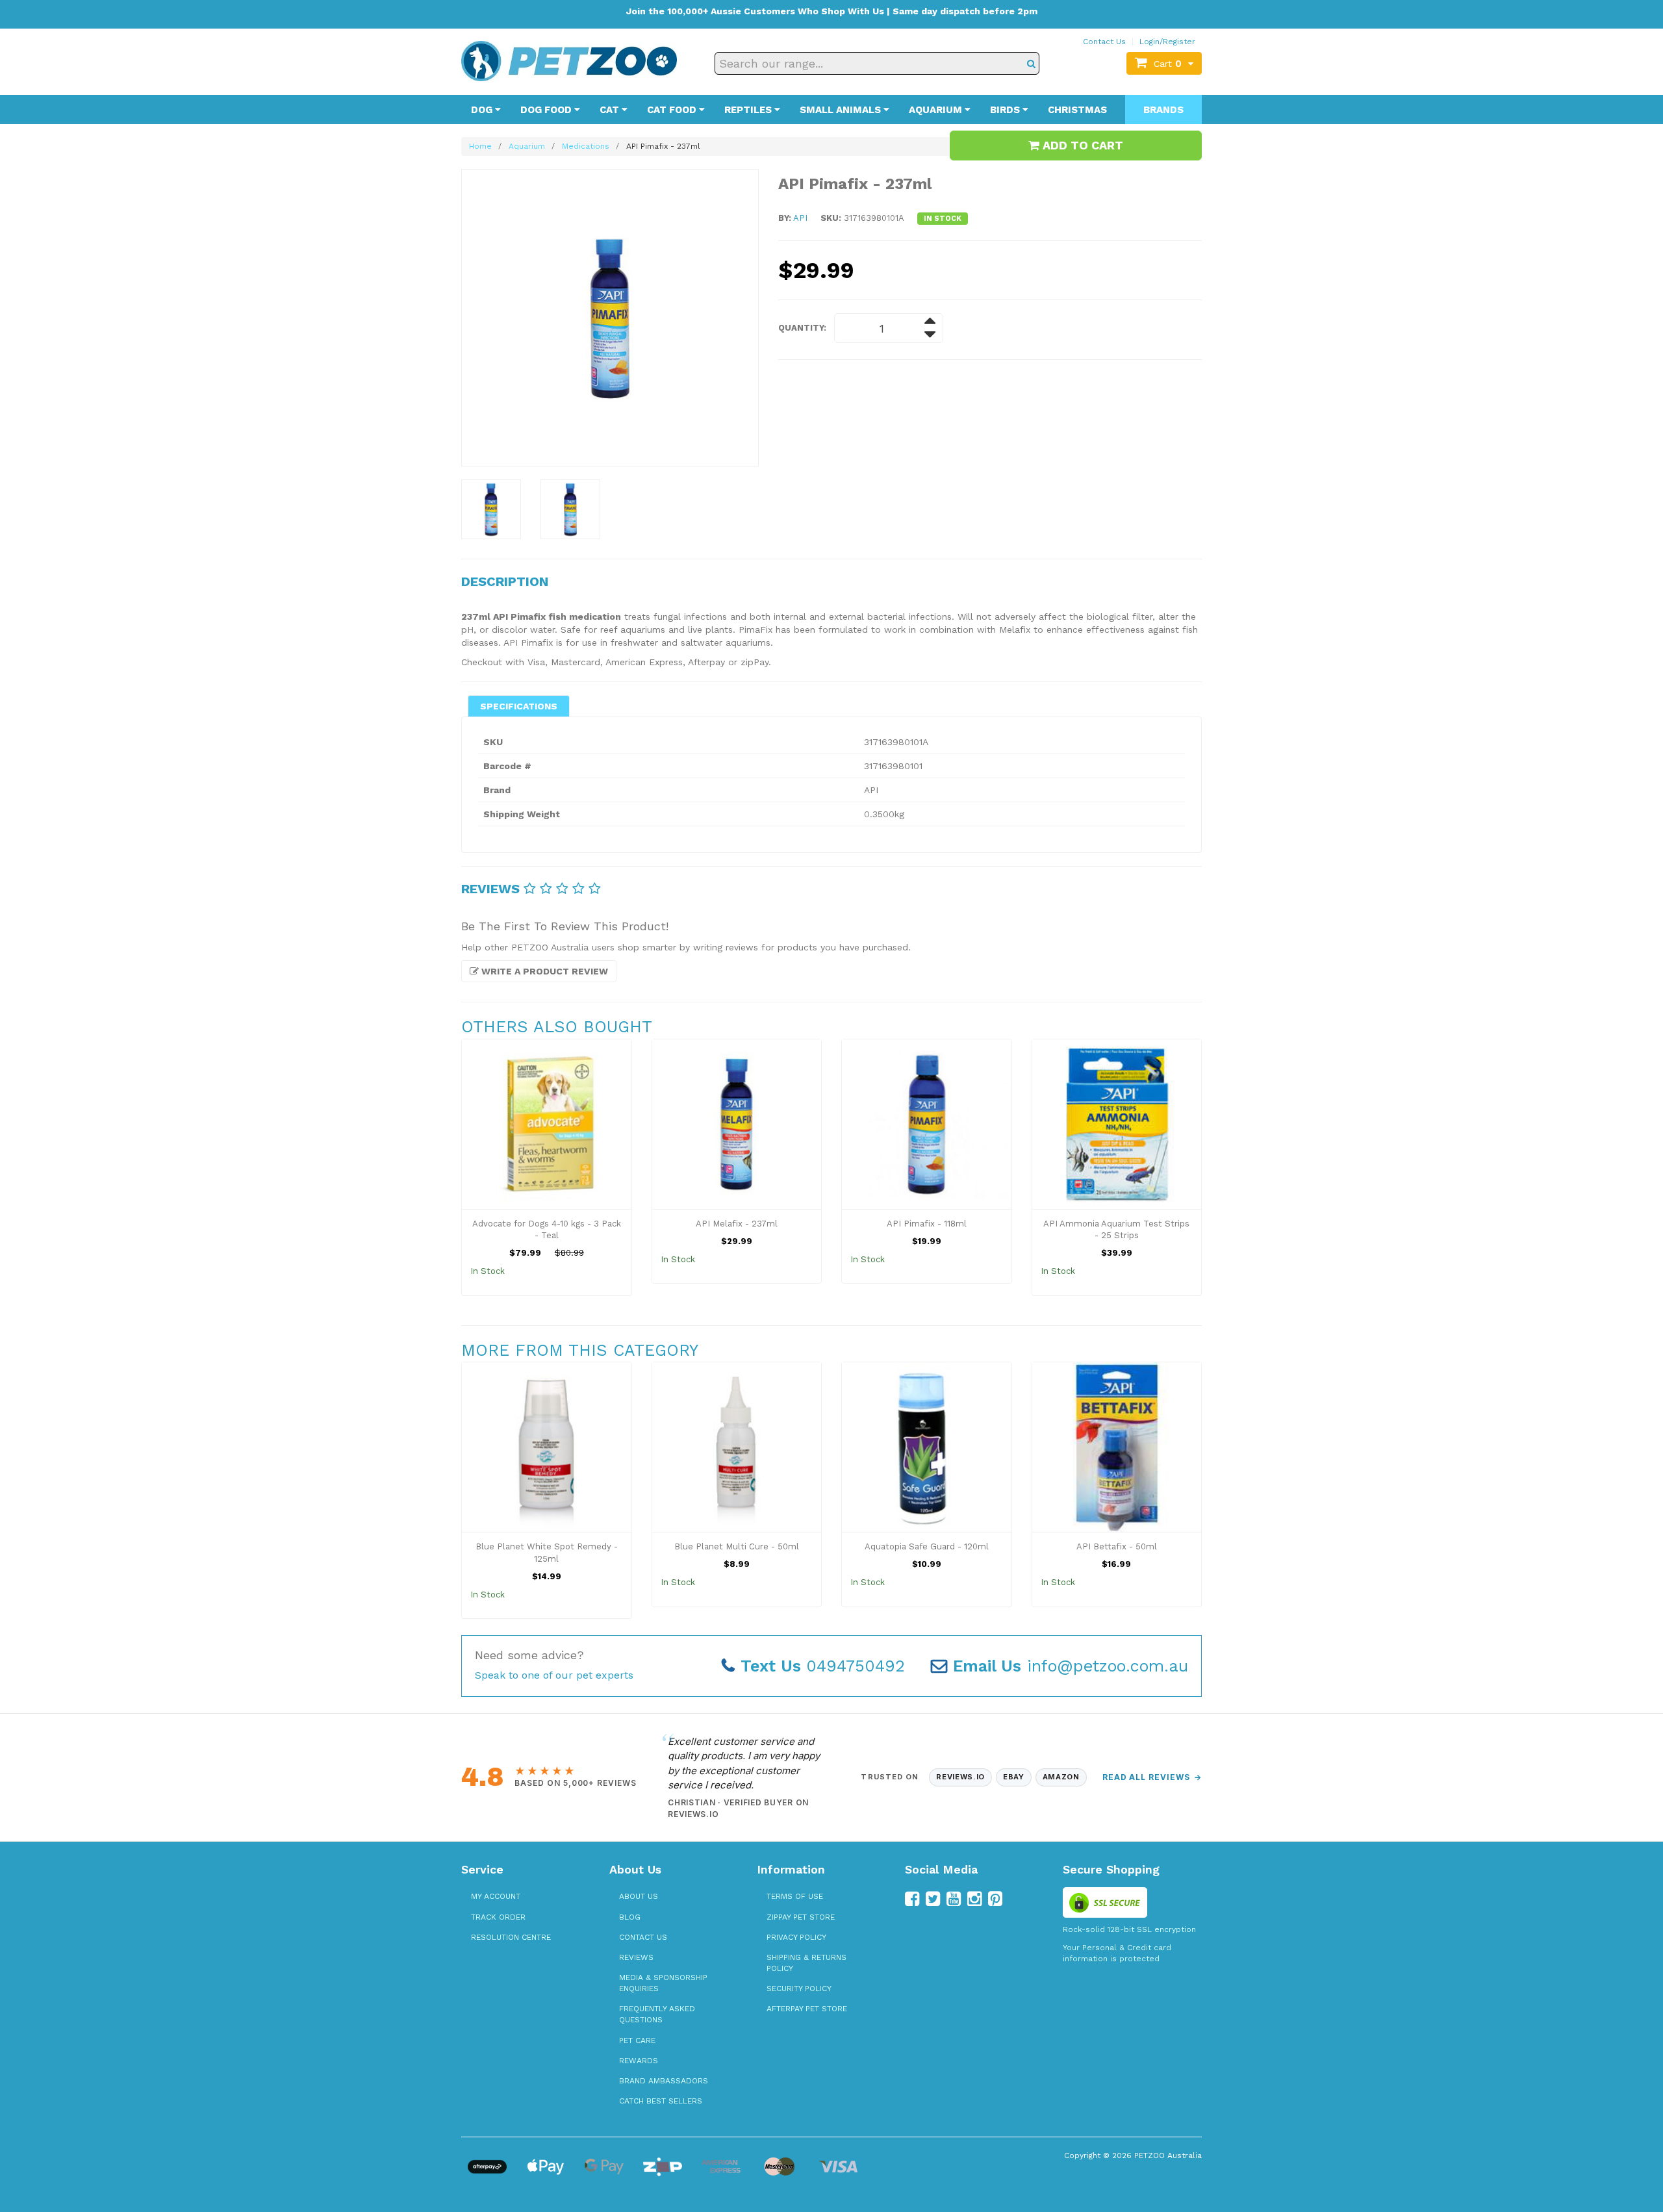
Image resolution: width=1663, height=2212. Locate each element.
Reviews (636, 1957)
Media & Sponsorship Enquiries (663, 1983)
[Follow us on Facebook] (912, 1899)
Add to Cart (1081, 145)
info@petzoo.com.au (1071, 1666)
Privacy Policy (796, 1937)
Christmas (1077, 110)
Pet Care (637, 2040)
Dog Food (547, 110)
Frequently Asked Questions (657, 2014)
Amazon (1061, 1777)
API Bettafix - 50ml (1117, 1546)
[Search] (1031, 63)
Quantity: (802, 328)
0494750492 (823, 1666)
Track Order (498, 1917)
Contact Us (1104, 42)
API (800, 218)
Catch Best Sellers (661, 2101)
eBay (1014, 1777)
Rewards (639, 2061)
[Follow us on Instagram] (974, 1899)
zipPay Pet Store (801, 1917)
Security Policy (799, 1989)
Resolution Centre (511, 1937)
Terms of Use (795, 1896)
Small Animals (842, 110)
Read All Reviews (1152, 1777)
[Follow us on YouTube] (954, 1899)
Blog (630, 1917)
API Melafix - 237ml (737, 1224)
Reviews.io (960, 1777)
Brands (1163, 110)
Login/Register (1167, 42)
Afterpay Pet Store (807, 2009)
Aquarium (937, 110)
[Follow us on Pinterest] (995, 1899)
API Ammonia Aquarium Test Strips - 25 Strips (1116, 1230)
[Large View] (491, 509)
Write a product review (543, 971)
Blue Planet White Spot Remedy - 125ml (547, 1553)
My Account (496, 1896)
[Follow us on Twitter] (933, 1899)
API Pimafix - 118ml (927, 1224)
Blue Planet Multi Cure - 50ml (737, 1546)
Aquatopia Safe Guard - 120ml (927, 1546)
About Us (639, 1896)
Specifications (519, 706)
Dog (483, 110)
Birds (1006, 110)
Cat (611, 110)
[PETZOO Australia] (569, 60)
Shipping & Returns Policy (806, 1963)
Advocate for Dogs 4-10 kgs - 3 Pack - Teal (547, 1230)
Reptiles (749, 110)
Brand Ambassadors (664, 2081)
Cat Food (673, 110)
